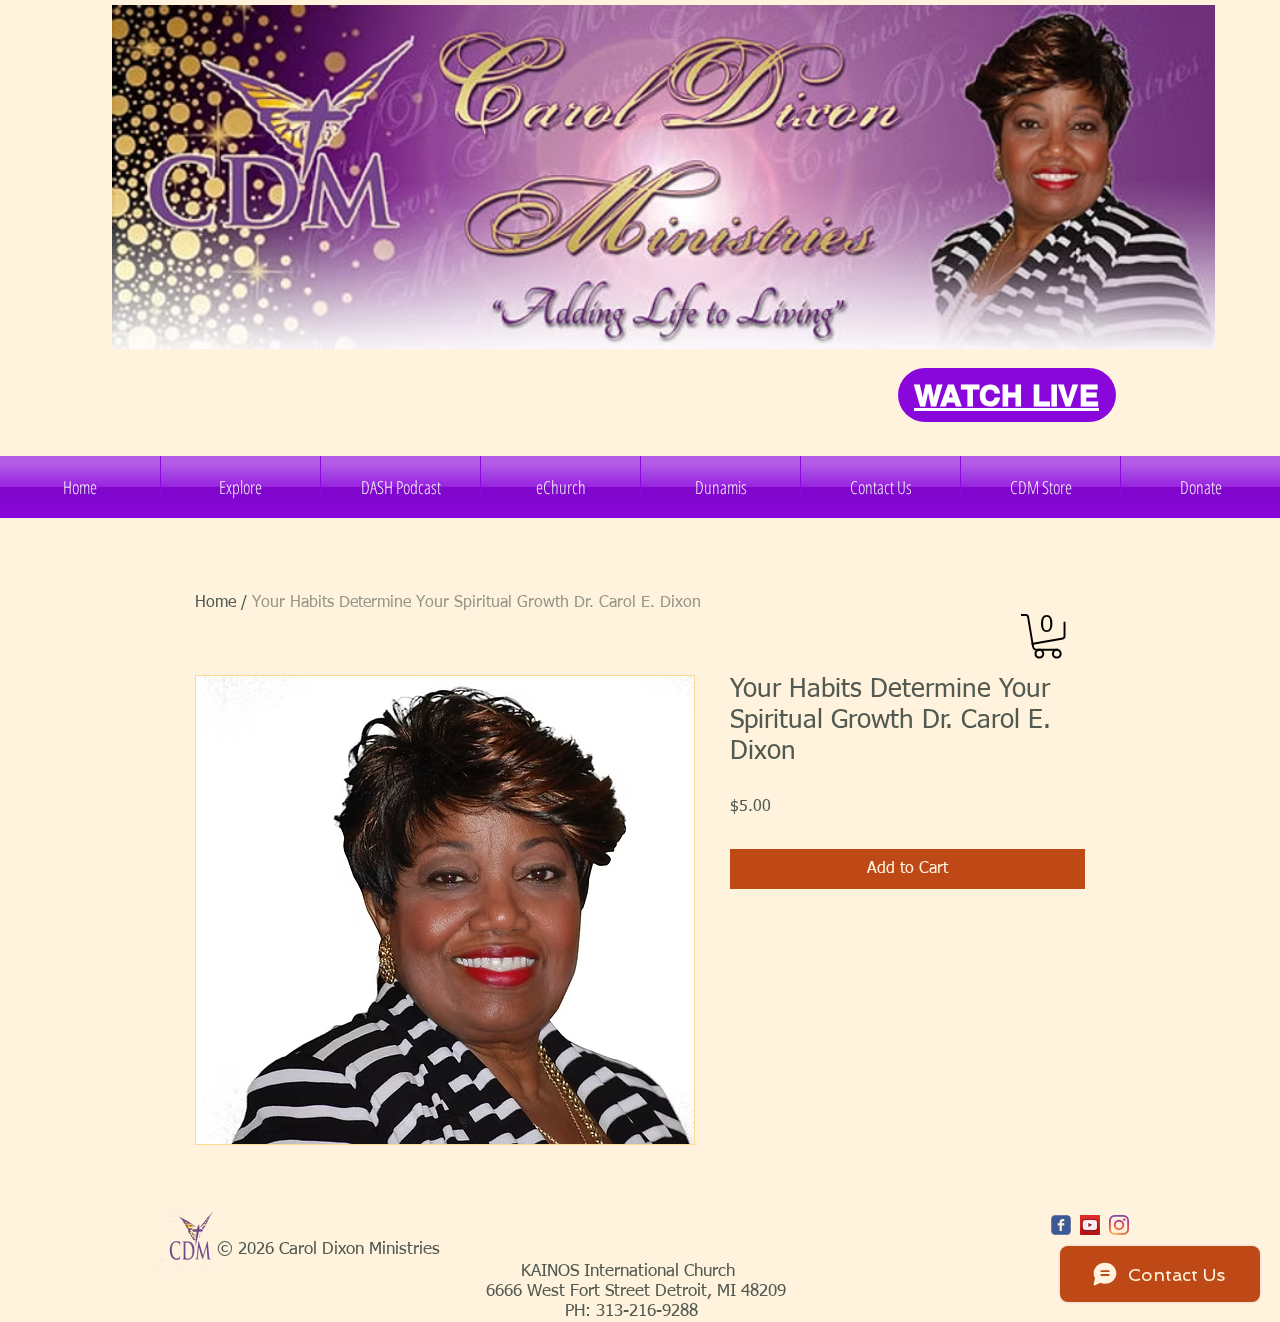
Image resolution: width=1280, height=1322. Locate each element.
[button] (240, 487)
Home (215, 603)
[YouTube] (1090, 1225)
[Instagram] (1119, 1225)
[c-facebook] (1061, 1225)
